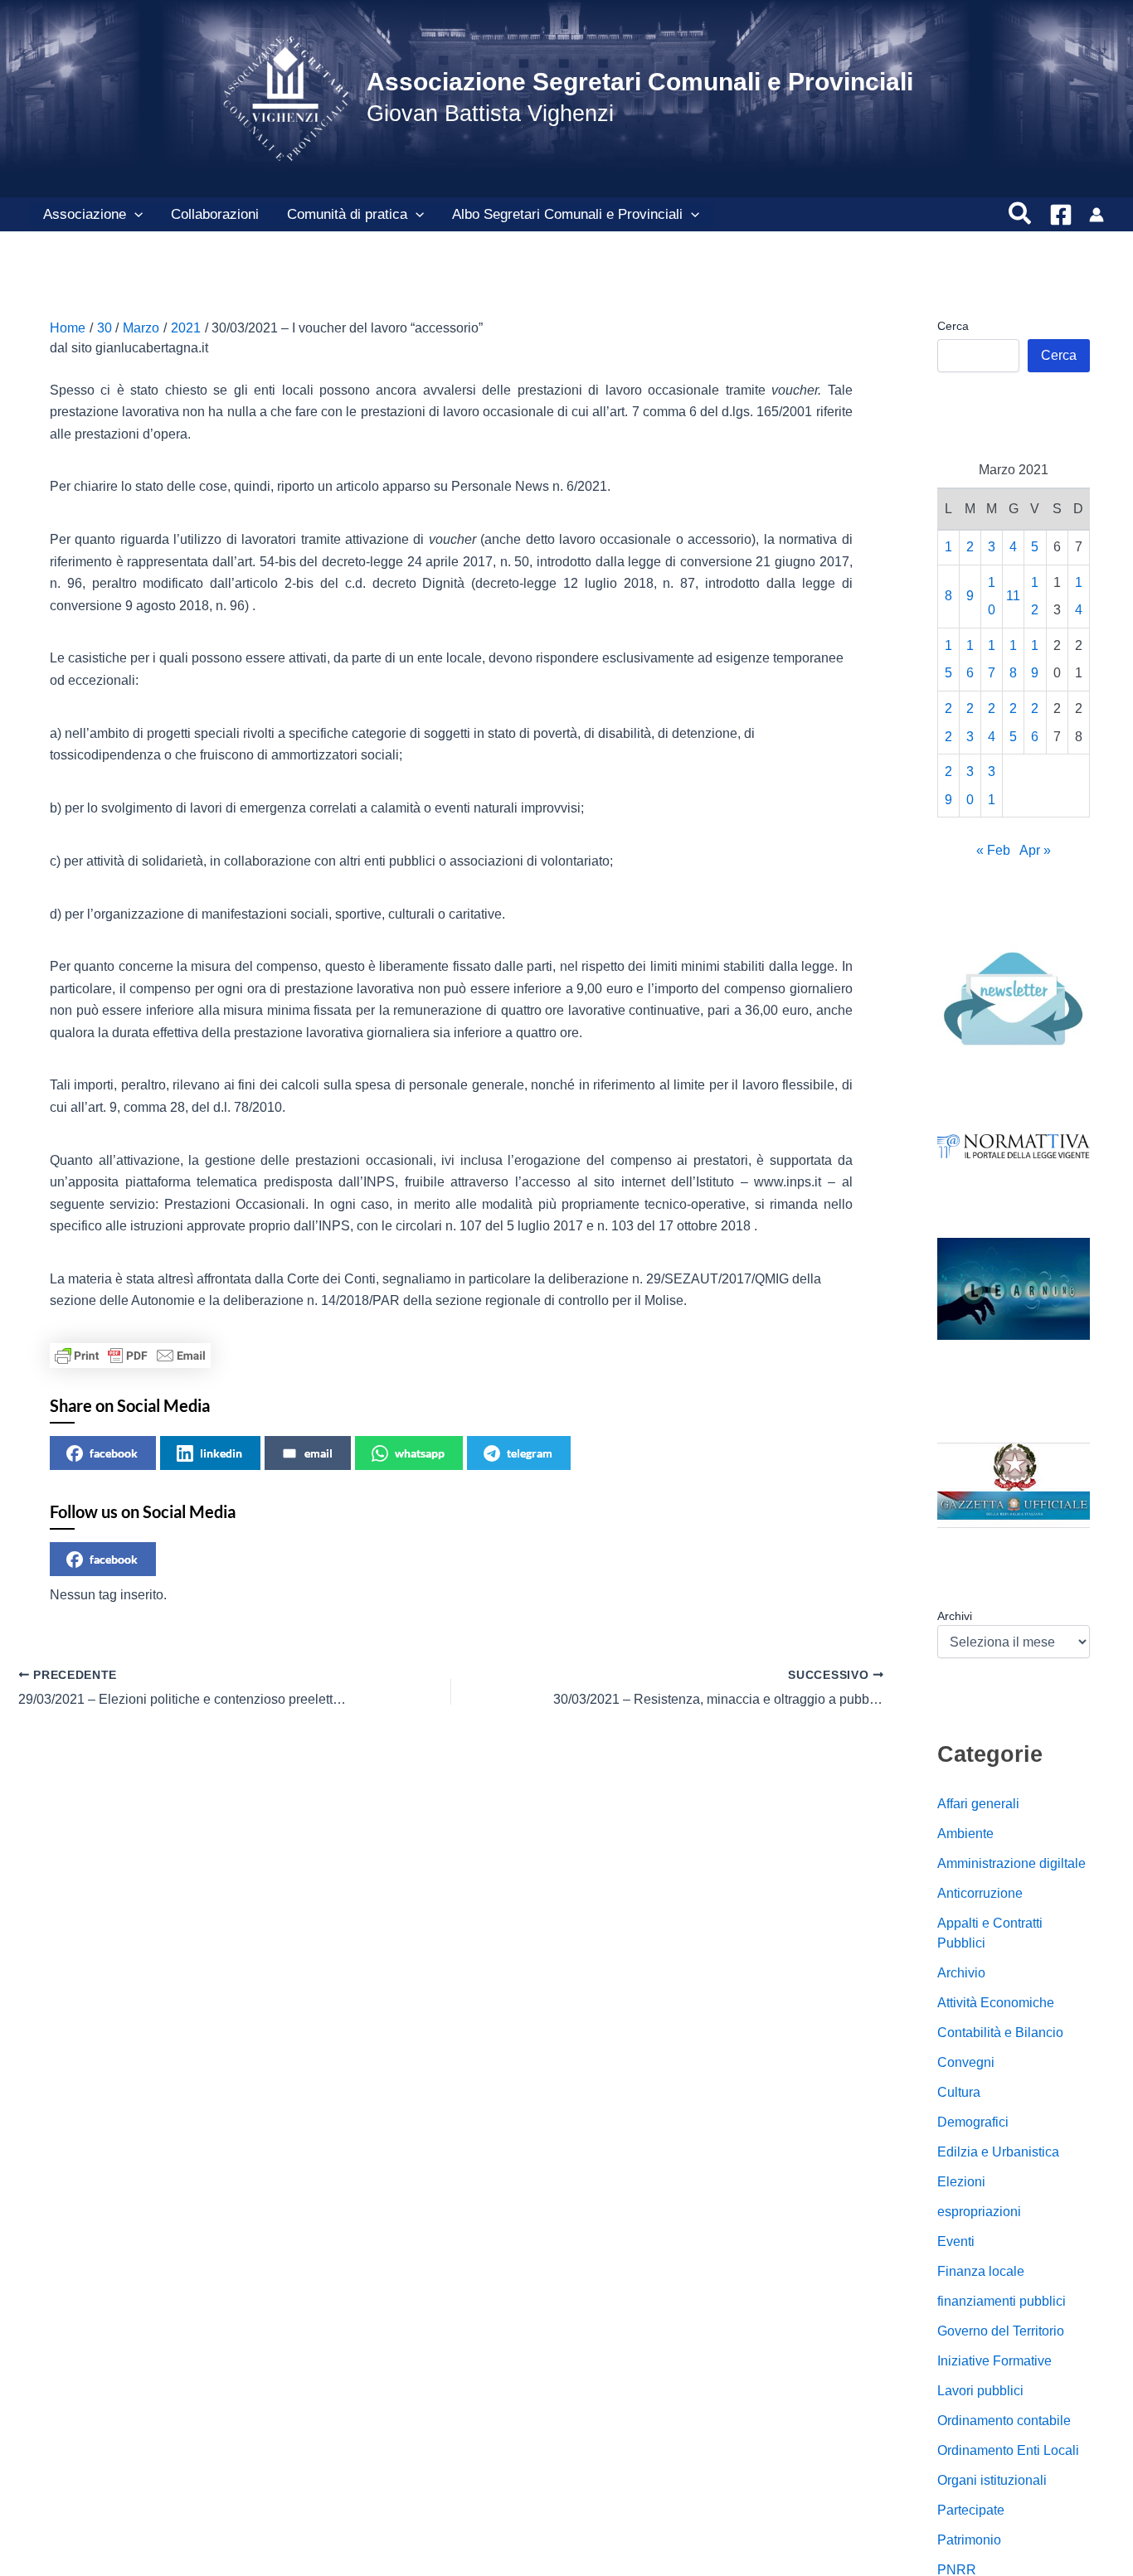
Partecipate (971, 2510)
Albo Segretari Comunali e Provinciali (567, 214)
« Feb (993, 851)
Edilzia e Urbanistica (998, 2152)
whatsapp (420, 1453)
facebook (114, 1453)
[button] (134, 215)
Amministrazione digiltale (1011, 1863)
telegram (530, 1453)
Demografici (973, 2122)
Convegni (966, 2062)
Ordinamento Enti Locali (1008, 2450)
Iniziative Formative (994, 2361)
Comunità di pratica (347, 214)
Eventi (956, 2241)
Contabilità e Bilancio (1000, 2033)
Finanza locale (981, 2271)
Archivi (955, 1616)
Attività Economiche (996, 2003)
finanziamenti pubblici (1002, 2301)
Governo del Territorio (1001, 2331)
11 (1013, 597)
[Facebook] (1061, 215)
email (319, 1453)
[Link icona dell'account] (1097, 215)
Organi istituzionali (992, 2480)
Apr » (1035, 851)
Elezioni (961, 2182)
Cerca (953, 326)
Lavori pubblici (980, 2391)
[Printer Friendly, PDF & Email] (130, 1356)
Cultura (959, 2092)
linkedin (221, 1453)
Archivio (961, 1973)
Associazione (85, 214)
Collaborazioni (215, 214)
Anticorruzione (980, 1893)
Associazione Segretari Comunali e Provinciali (640, 82)
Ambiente (965, 1834)
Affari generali (978, 1804)
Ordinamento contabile (1004, 2421)
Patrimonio (969, 2540)
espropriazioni (979, 2212)
